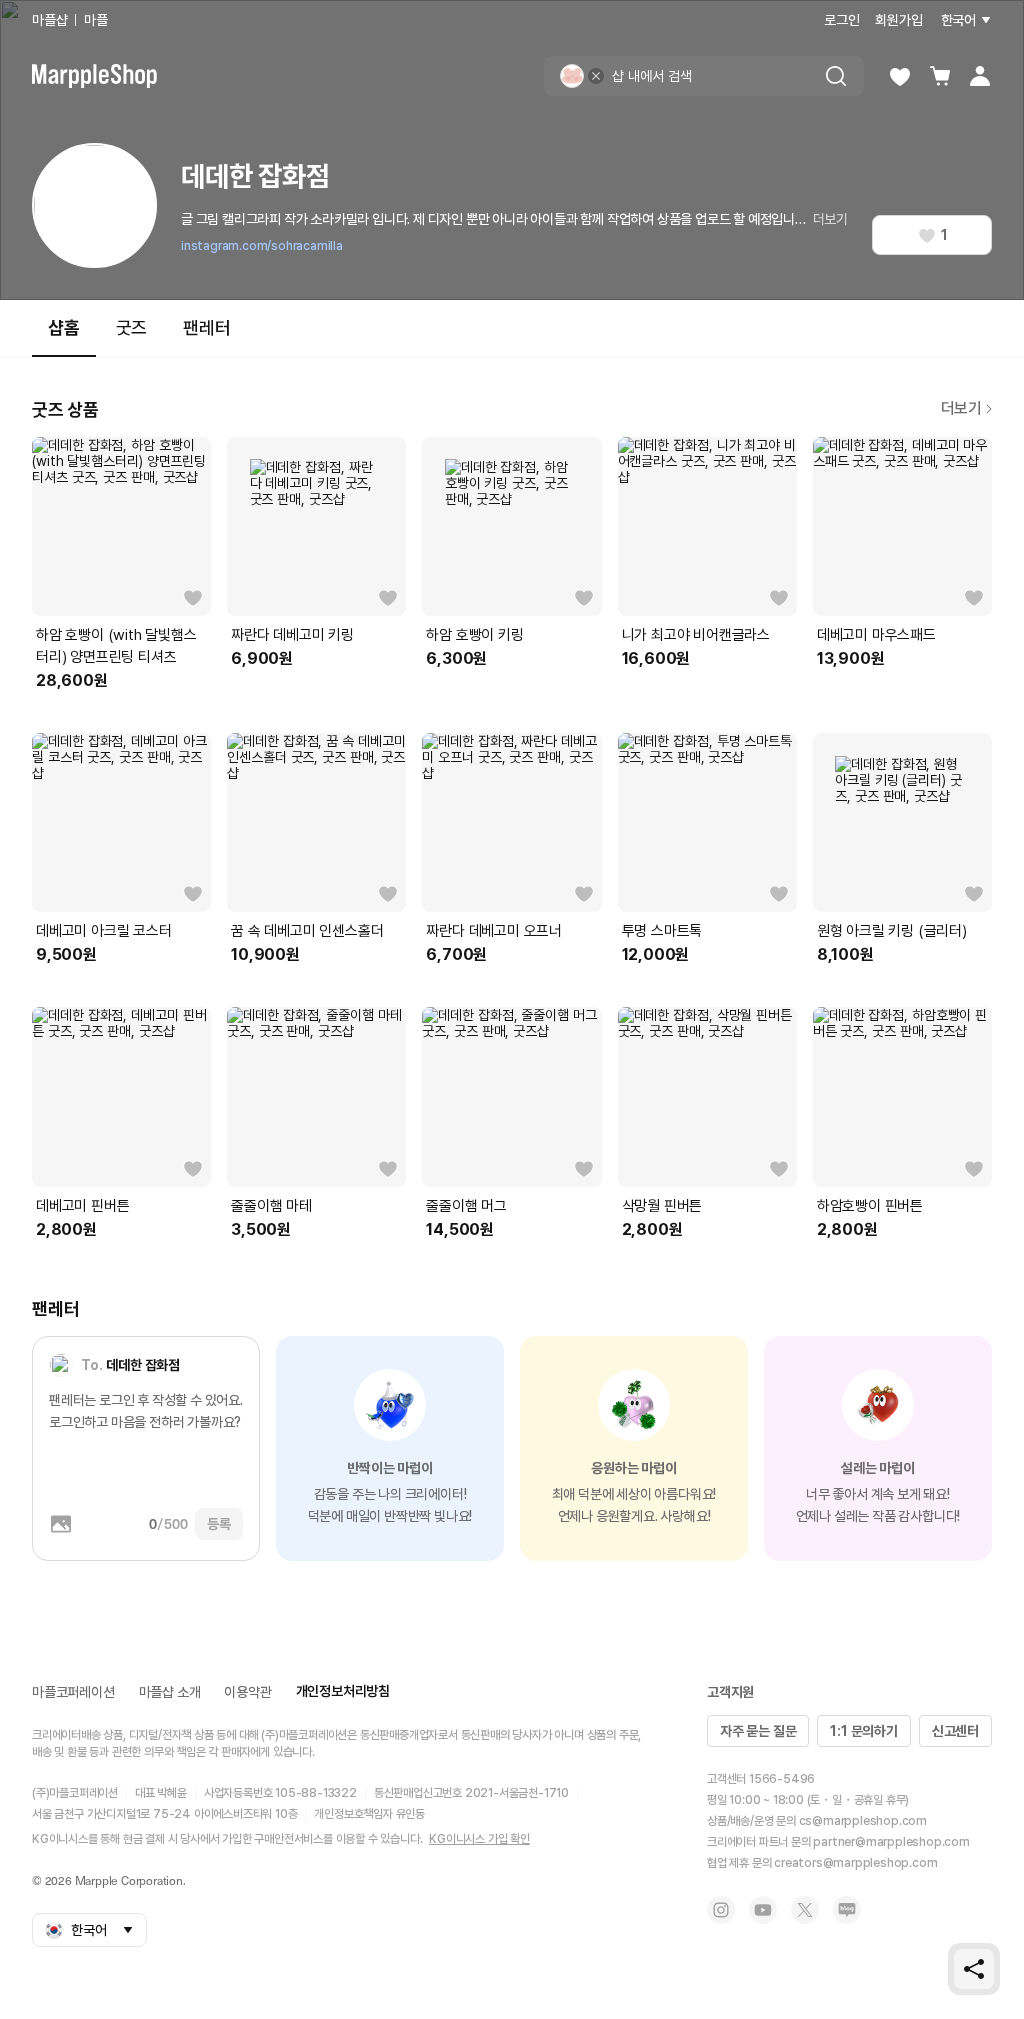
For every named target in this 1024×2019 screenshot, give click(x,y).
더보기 (830, 219)
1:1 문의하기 (863, 1731)
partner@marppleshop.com (891, 1842)
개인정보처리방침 (343, 1691)
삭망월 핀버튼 (662, 1206)
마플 (96, 20)
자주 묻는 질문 (758, 1731)
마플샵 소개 (170, 1692)
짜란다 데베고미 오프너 (494, 931)
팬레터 (206, 327)
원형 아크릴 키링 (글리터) (892, 931)
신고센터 (955, 1731)
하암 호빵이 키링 (474, 635)
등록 (219, 1524)
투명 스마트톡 (662, 931)
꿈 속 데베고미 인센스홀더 (307, 931)
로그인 (841, 20)
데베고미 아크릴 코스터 (104, 931)
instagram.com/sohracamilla (262, 246)
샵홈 (64, 327)
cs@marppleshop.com (863, 1821)
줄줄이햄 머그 (466, 1206)
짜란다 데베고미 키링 (292, 635)
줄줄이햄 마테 (271, 1206)
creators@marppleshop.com (855, 1863)
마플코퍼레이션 (73, 1692)
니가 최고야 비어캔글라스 (696, 635)
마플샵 (49, 20)
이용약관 (247, 1692)
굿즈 (132, 327)
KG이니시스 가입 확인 (479, 1839)
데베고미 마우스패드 (876, 635)
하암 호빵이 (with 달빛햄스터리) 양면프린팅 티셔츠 (116, 646)
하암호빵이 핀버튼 (870, 1206)
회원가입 (898, 20)
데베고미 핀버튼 (82, 1206)
